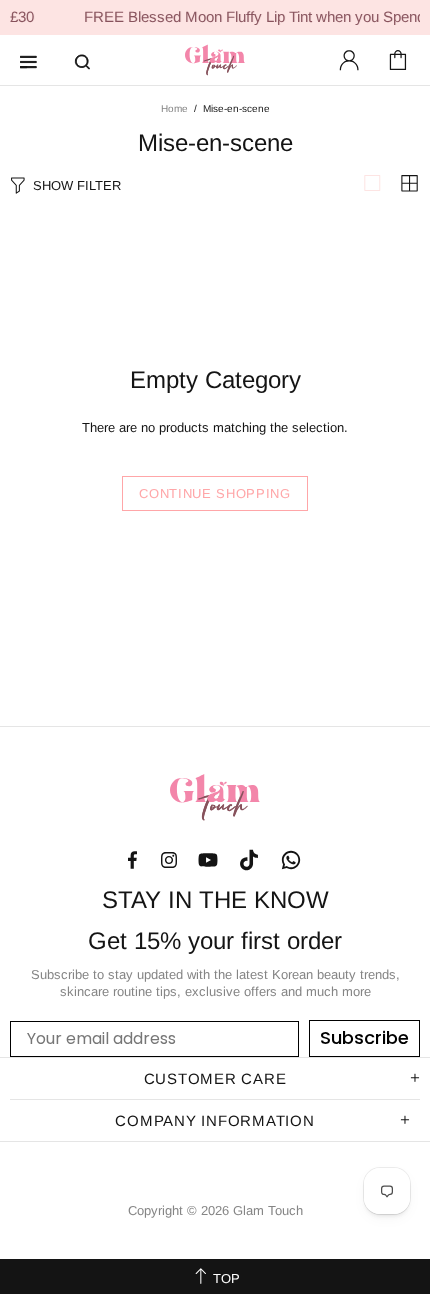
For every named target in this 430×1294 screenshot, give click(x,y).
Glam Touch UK (215, 60)
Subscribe (364, 1037)
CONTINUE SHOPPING (214, 493)
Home (174, 108)
